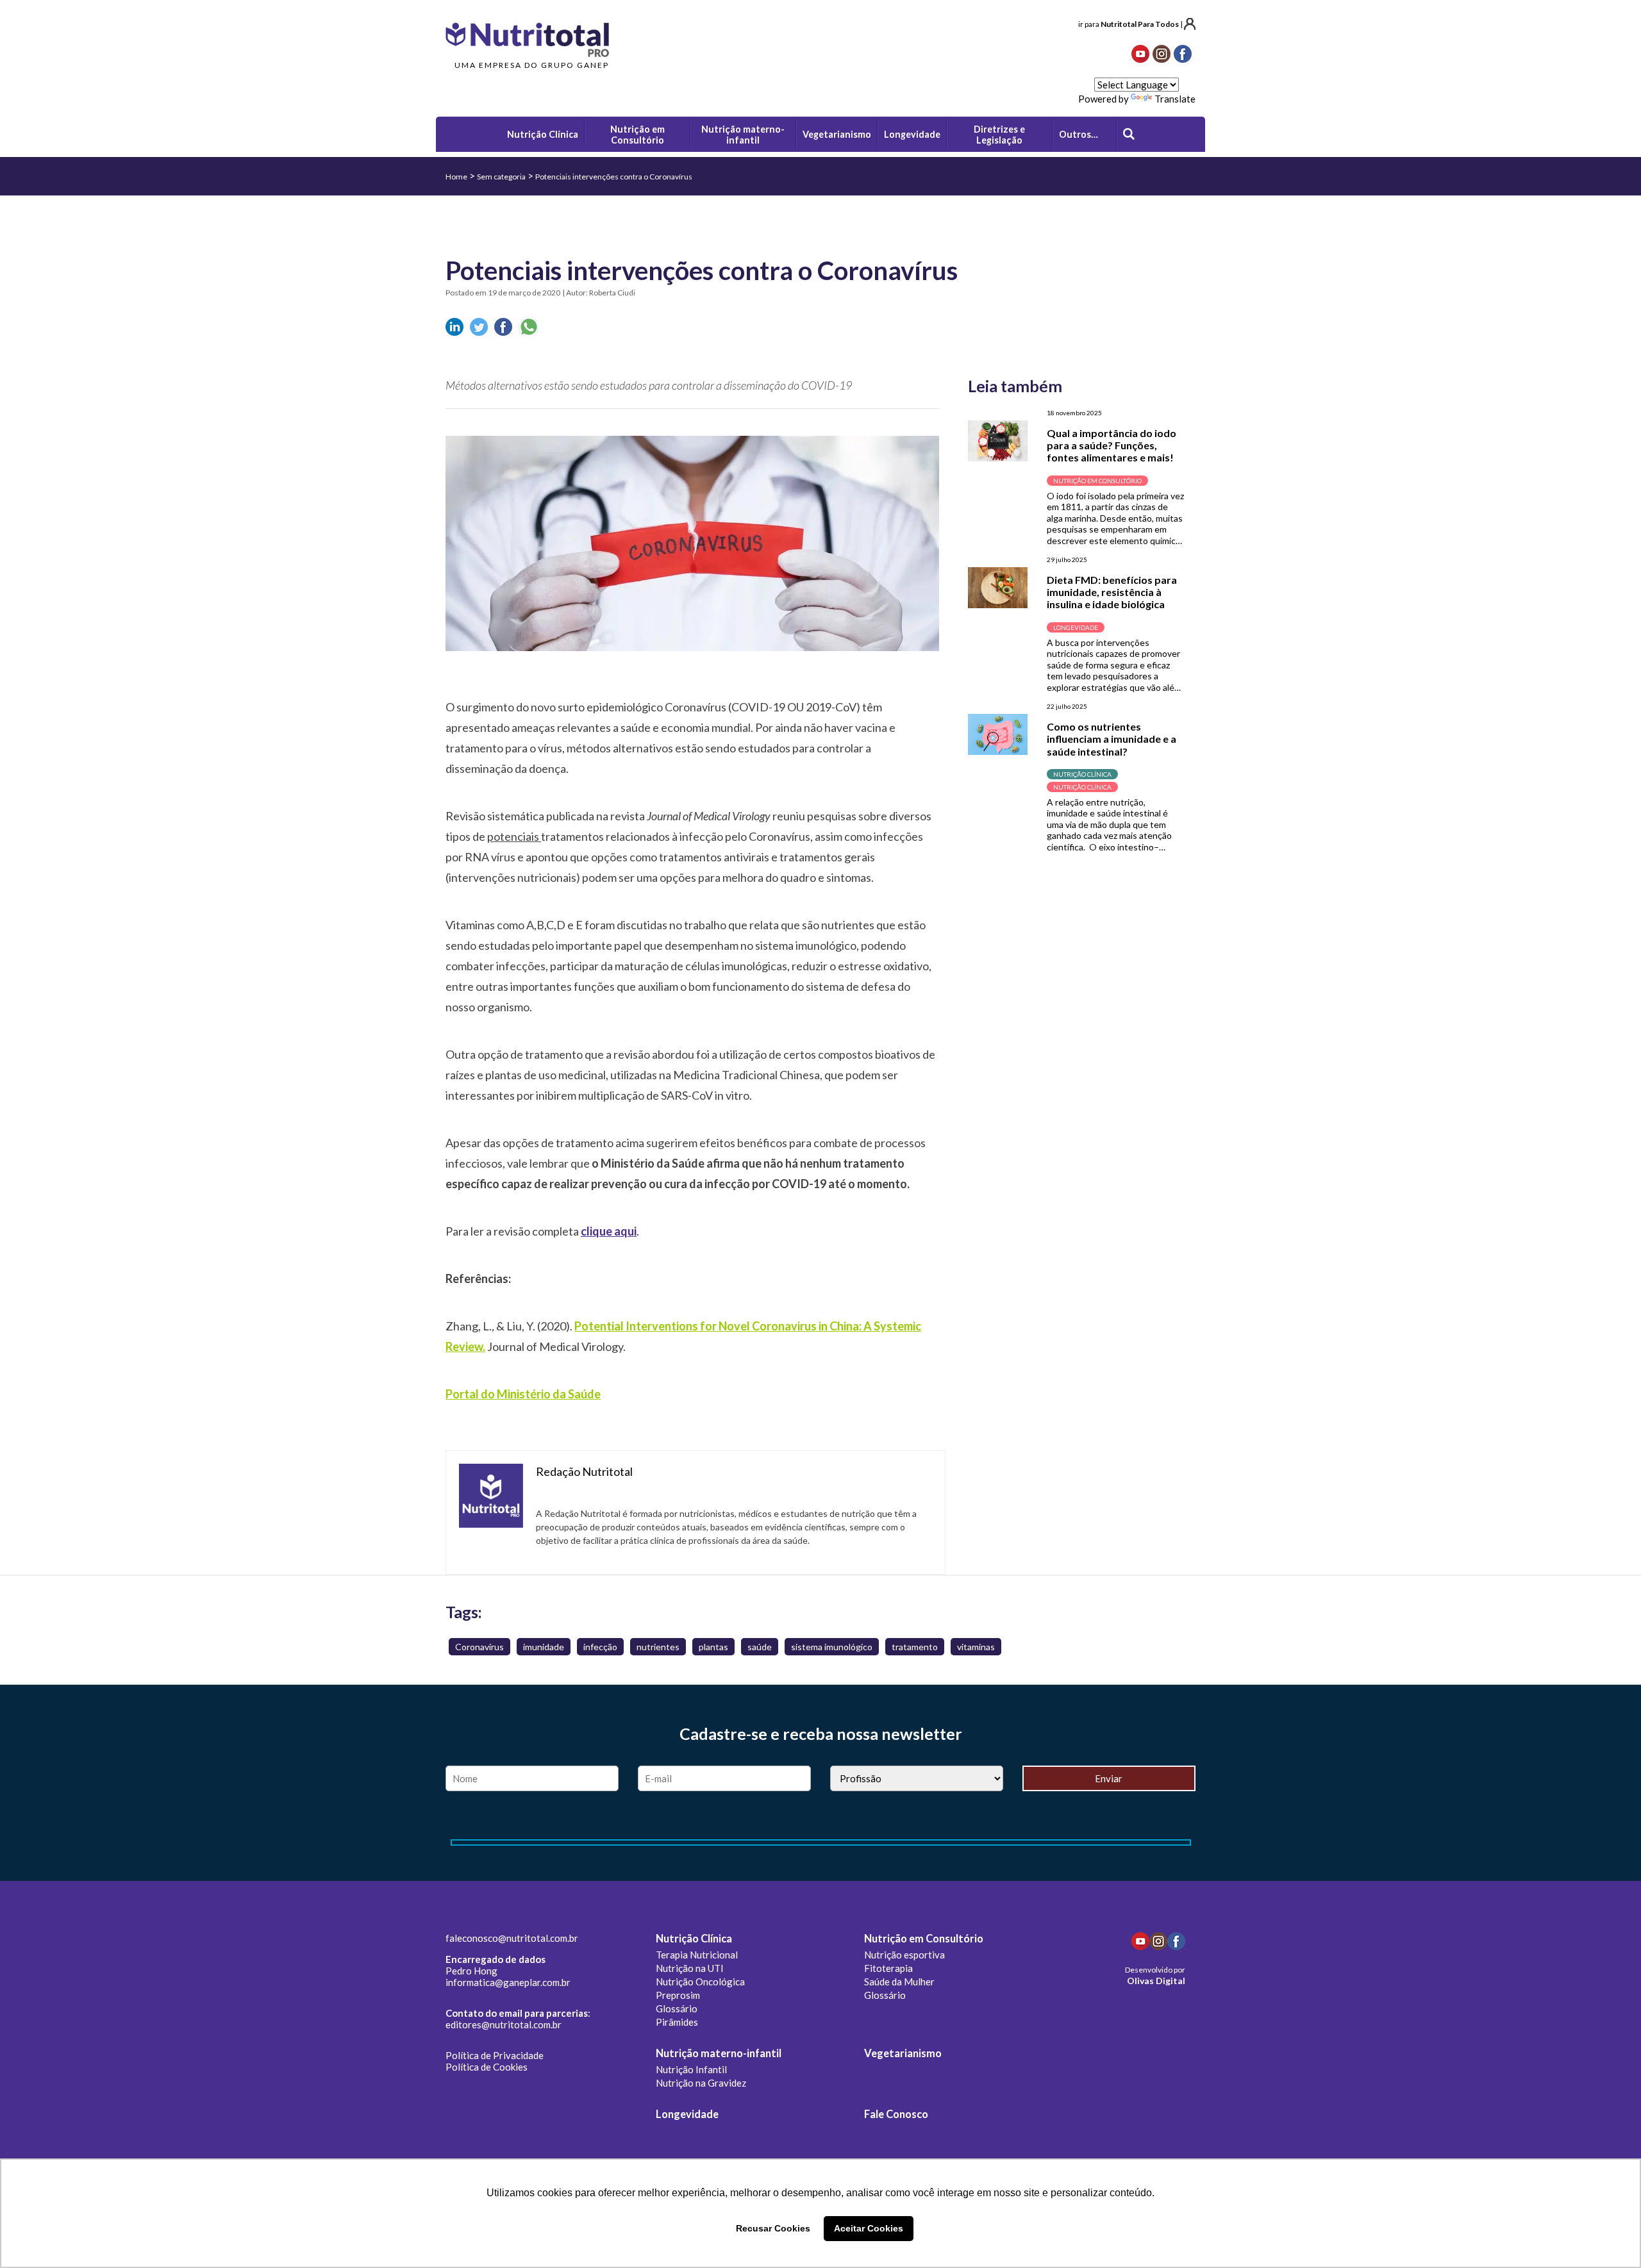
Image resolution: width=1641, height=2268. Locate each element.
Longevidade (687, 2114)
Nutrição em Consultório (924, 1939)
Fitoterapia (888, 1968)
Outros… (1079, 134)
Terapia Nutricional (697, 1955)
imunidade (544, 1647)
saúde (760, 1647)
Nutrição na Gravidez (701, 2083)
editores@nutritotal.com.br (504, 2024)
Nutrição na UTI (690, 1968)
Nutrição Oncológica (700, 1982)
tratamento (915, 1647)
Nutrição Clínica (694, 1939)
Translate (1175, 99)
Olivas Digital (1156, 1981)
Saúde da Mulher (899, 1982)
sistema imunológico (832, 1647)
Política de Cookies (487, 2067)
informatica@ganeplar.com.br (508, 1982)
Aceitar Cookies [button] (869, 2228)
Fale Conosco (896, 2114)
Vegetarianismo (903, 2053)
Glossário (677, 2008)
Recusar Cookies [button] (773, 2228)
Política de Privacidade (495, 2055)
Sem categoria (501, 177)
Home (456, 177)
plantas (713, 1647)
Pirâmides (677, 2022)
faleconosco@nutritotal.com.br (512, 1938)
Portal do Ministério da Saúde (523, 1394)
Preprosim (678, 1995)
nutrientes (658, 1647)
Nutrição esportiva (904, 1955)
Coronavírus (479, 1647)
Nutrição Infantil (691, 2069)
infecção (600, 1647)
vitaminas (976, 1647)
